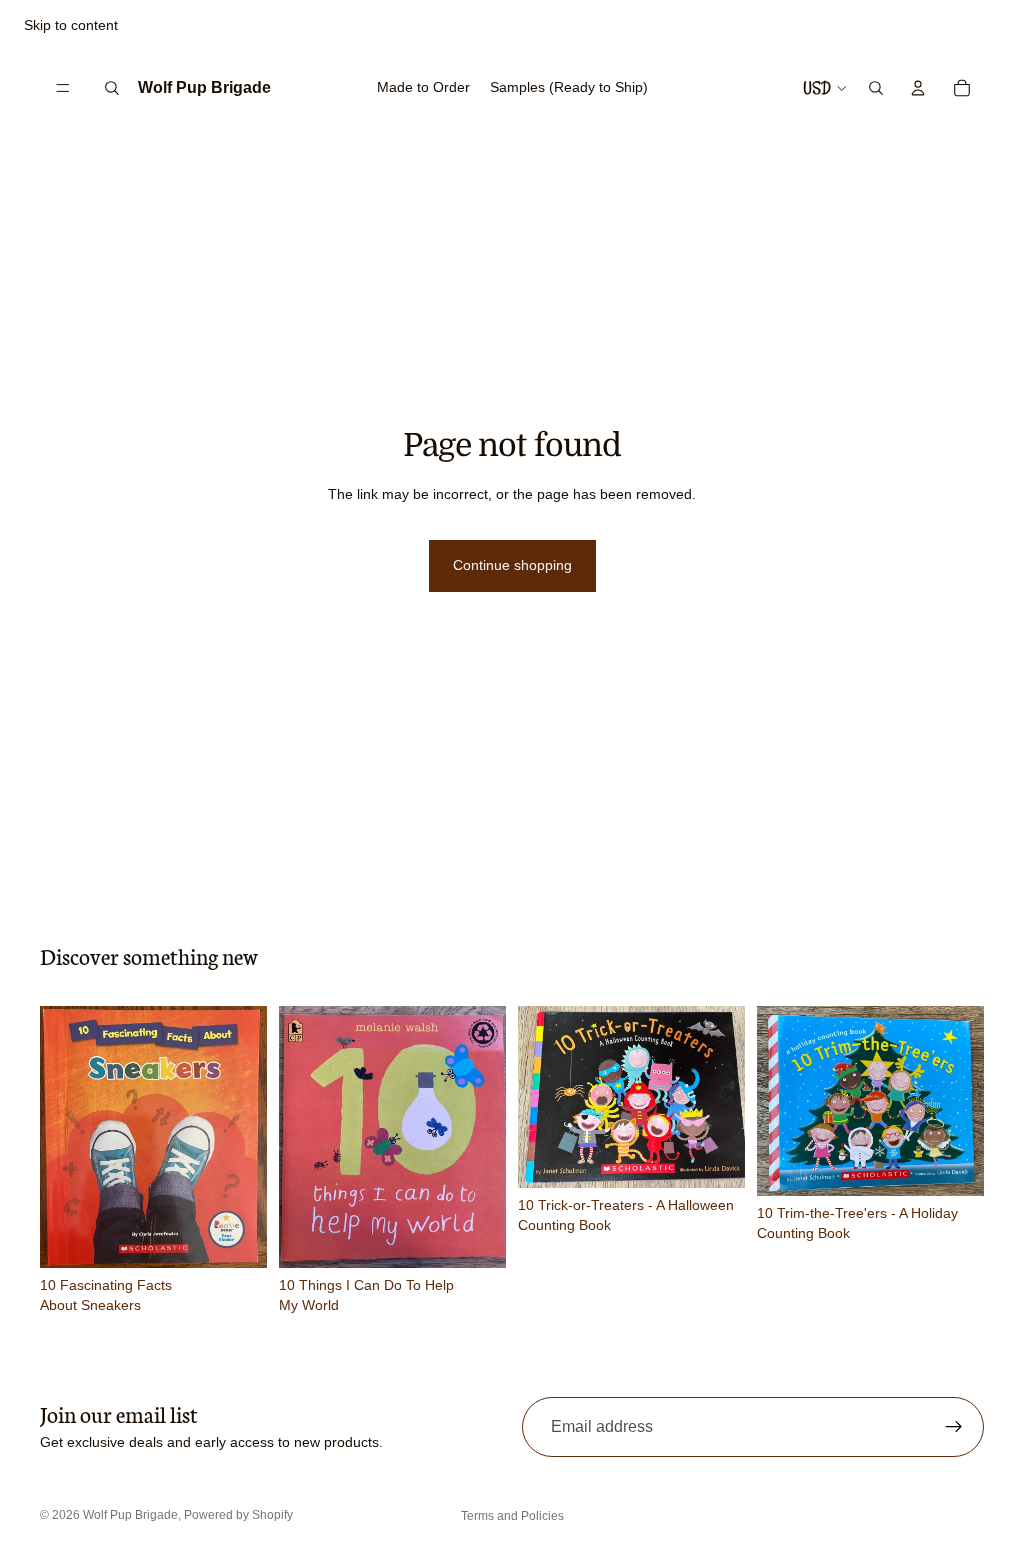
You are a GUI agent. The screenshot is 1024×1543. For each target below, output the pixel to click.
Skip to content (71, 25)
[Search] (112, 88)
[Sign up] (954, 1427)
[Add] (236, 1237)
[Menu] (63, 88)
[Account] (918, 88)
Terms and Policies (512, 1516)
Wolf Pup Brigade (130, 1515)
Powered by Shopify (238, 1515)
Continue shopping (512, 565)
